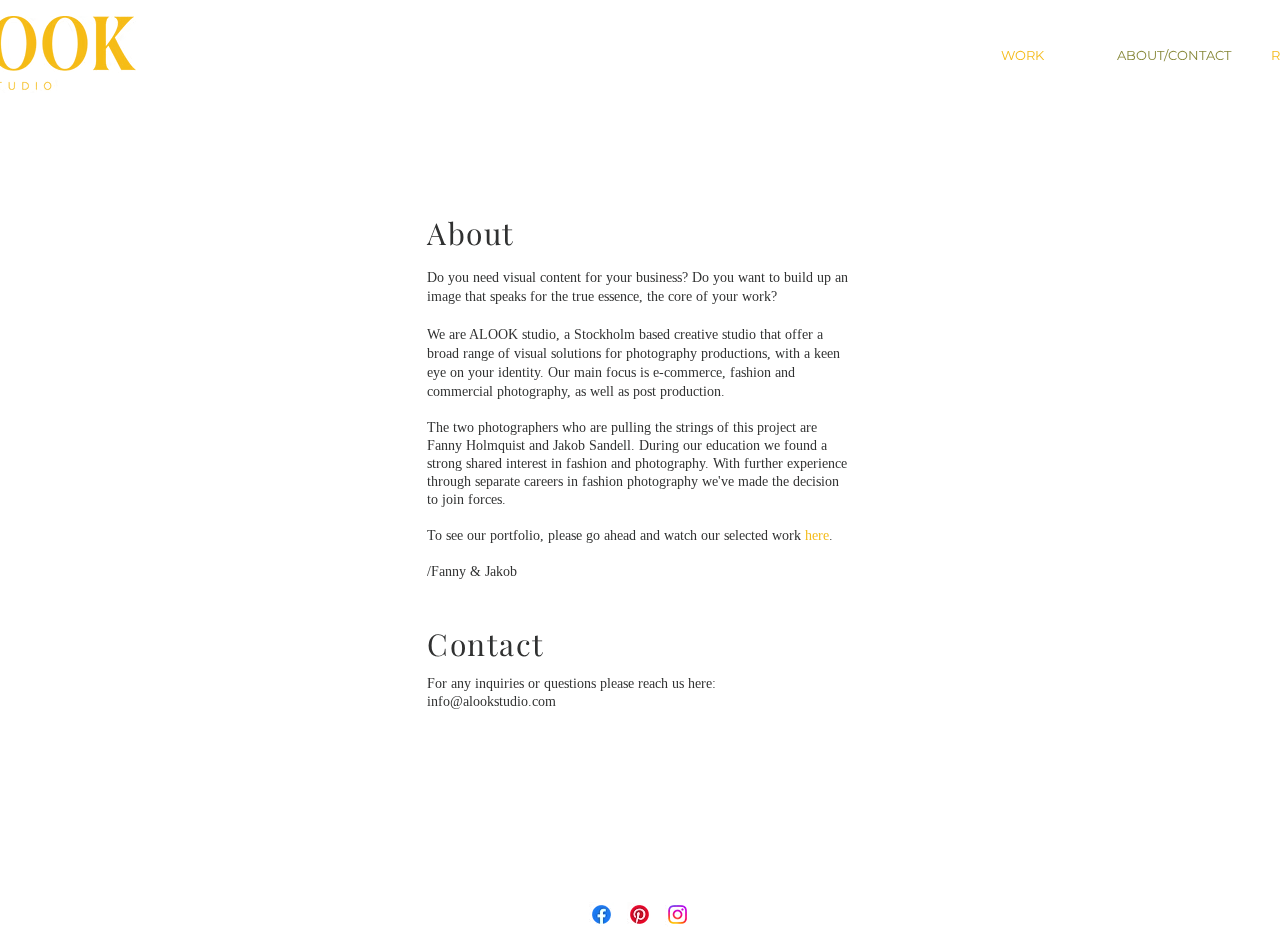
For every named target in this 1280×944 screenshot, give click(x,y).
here (817, 535)
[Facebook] (601, 914)
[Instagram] (677, 914)
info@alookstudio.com (491, 701)
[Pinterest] (639, 914)
